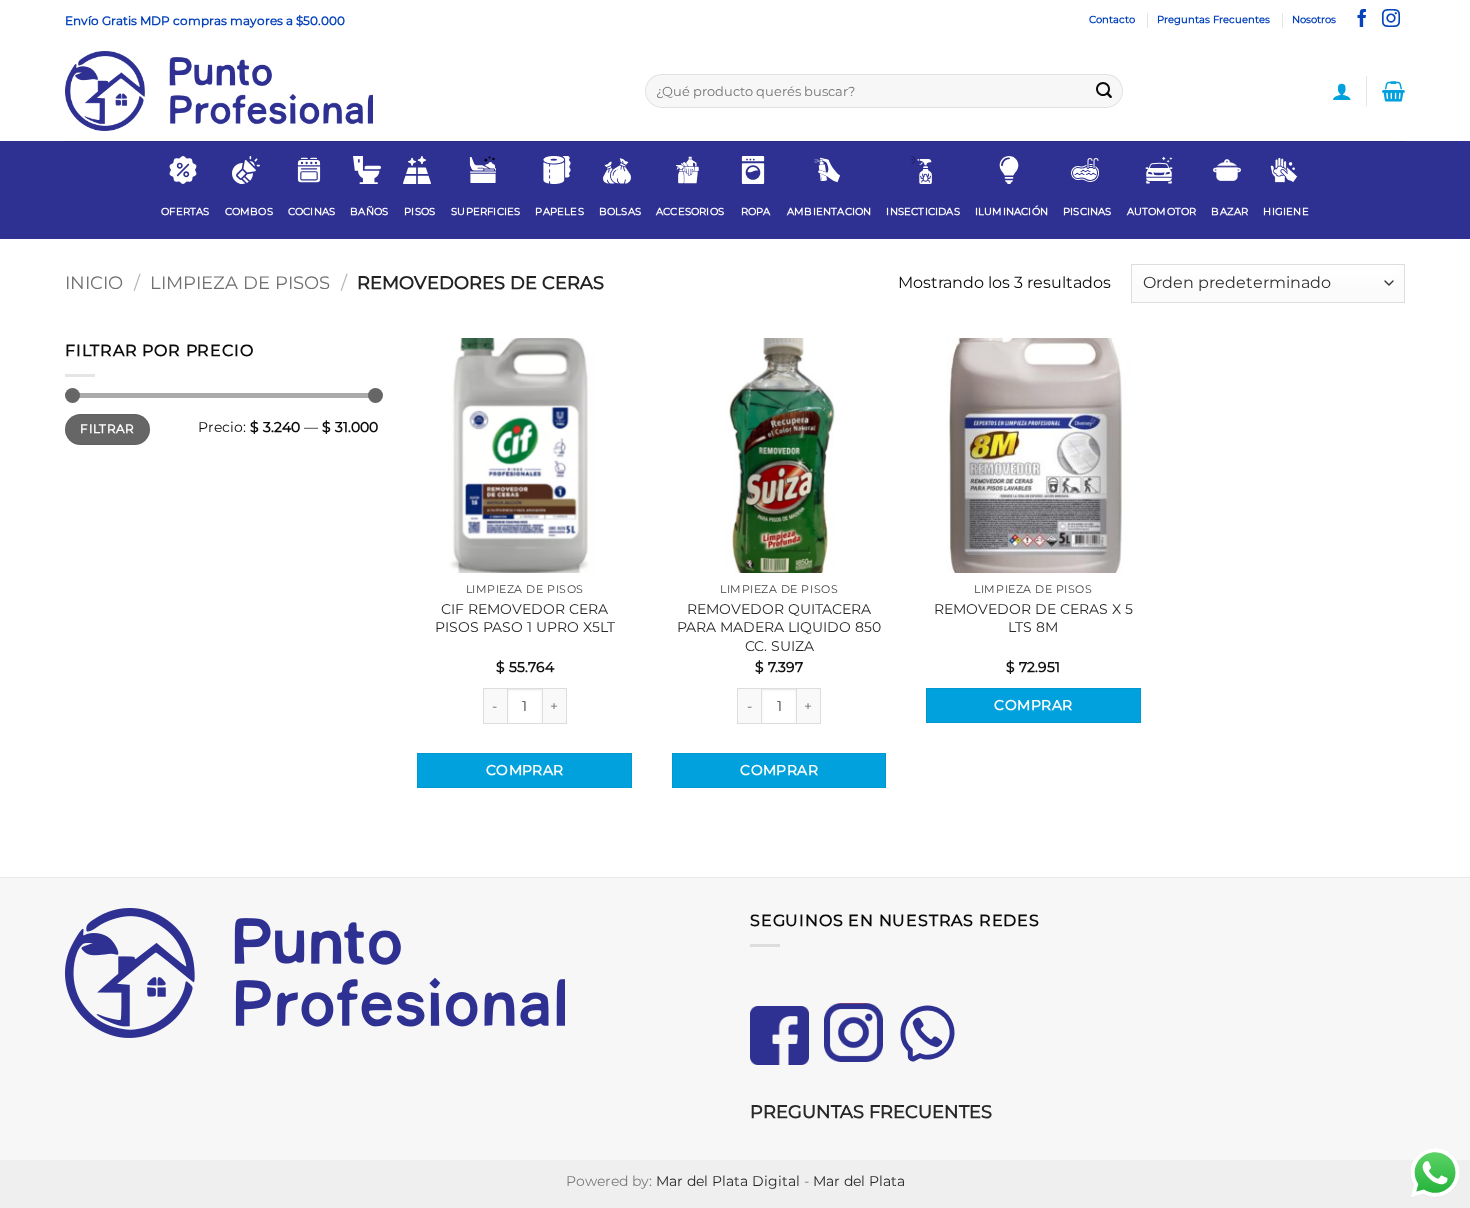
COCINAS (311, 211)
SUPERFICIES (485, 211)
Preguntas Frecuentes (1213, 19)
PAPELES (559, 211)
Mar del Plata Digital (728, 1181)
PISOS (419, 211)
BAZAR (1229, 211)
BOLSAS (620, 211)
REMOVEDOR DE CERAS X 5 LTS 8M (1033, 618)
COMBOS (249, 211)
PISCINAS (1087, 211)
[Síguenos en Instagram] (1391, 20)
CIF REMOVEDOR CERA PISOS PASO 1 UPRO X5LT (525, 618)
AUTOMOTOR (1162, 211)
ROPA (756, 211)
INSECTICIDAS (922, 211)
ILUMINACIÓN (1011, 211)
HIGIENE (1285, 211)
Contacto (1112, 19)
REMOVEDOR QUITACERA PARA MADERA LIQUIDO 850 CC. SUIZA (779, 627)
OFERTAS (185, 211)
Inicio (94, 282)
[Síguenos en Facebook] (1362, 20)
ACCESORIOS (690, 211)
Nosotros (1314, 19)
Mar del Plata (859, 1181)
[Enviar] (1104, 91)
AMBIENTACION (829, 211)
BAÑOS (369, 211)
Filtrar (107, 428)
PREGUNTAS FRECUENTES (871, 1112)
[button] (1342, 91)
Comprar (525, 770)
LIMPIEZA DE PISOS (240, 282)
